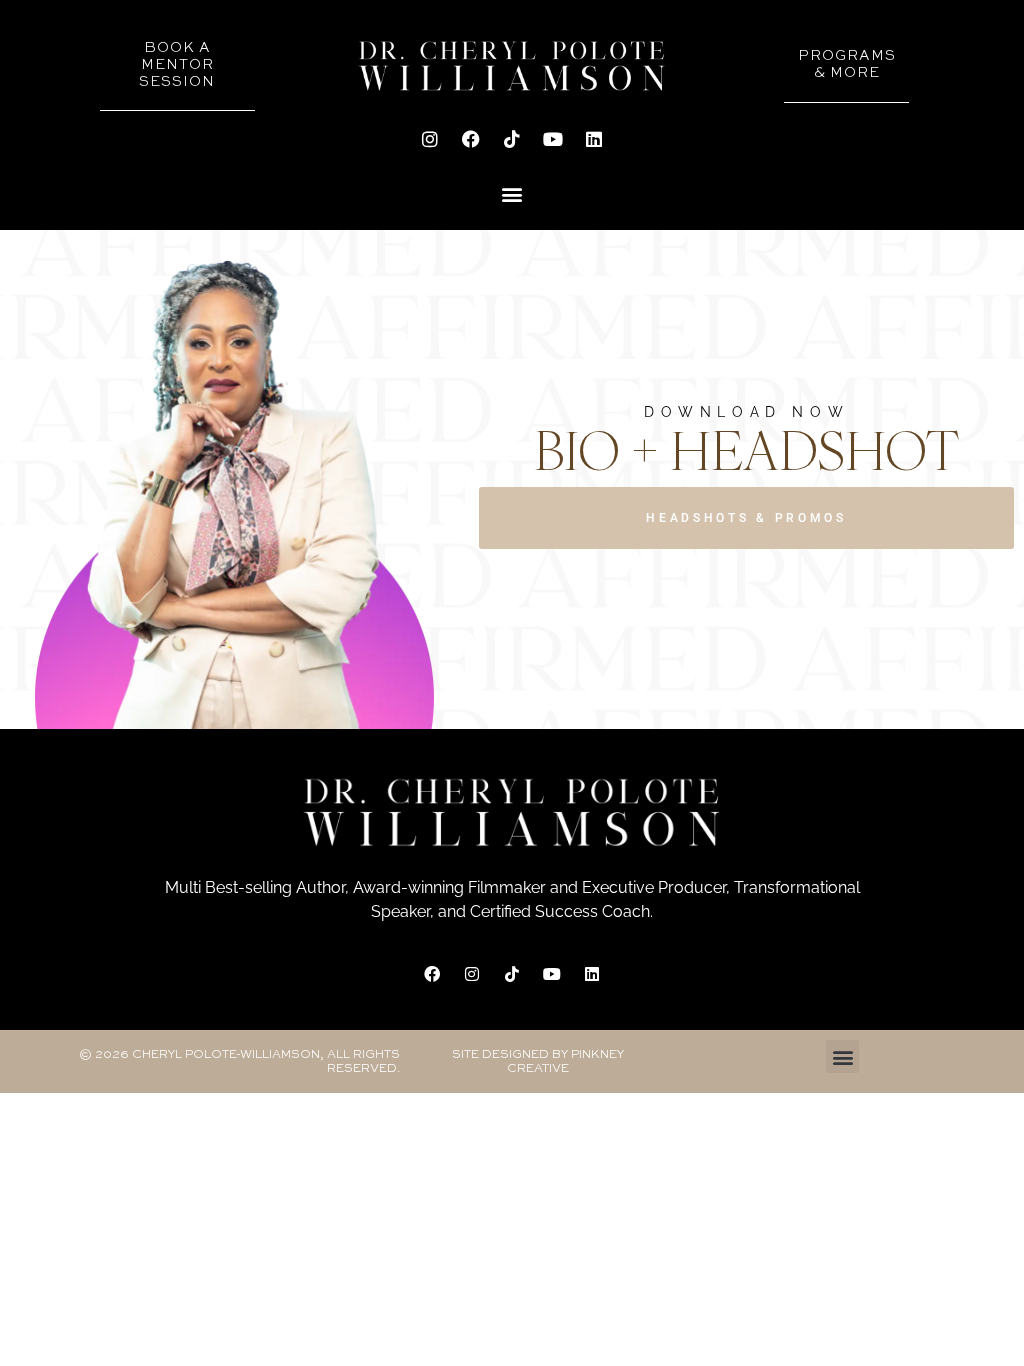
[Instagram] (430, 139)
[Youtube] (553, 139)
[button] (512, 193)
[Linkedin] (594, 139)
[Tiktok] (512, 139)
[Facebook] (471, 139)
